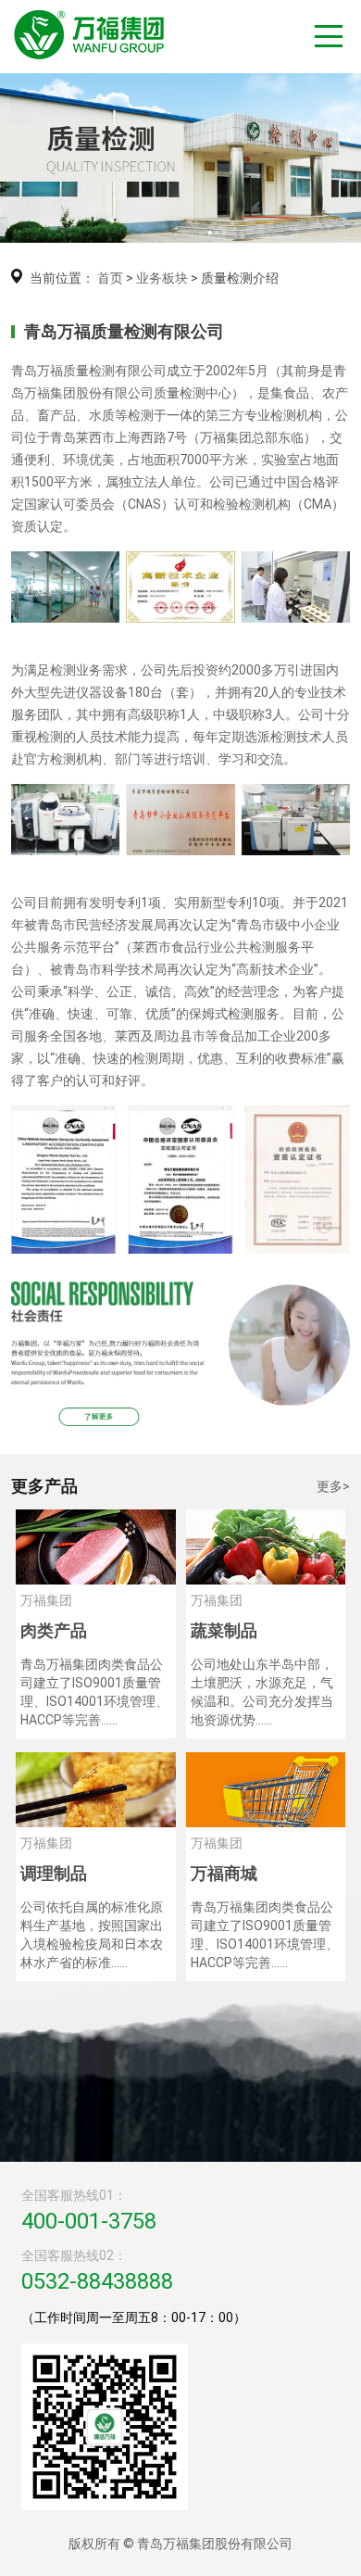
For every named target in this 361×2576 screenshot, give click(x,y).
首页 (110, 278)
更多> (333, 1486)
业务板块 (162, 278)
